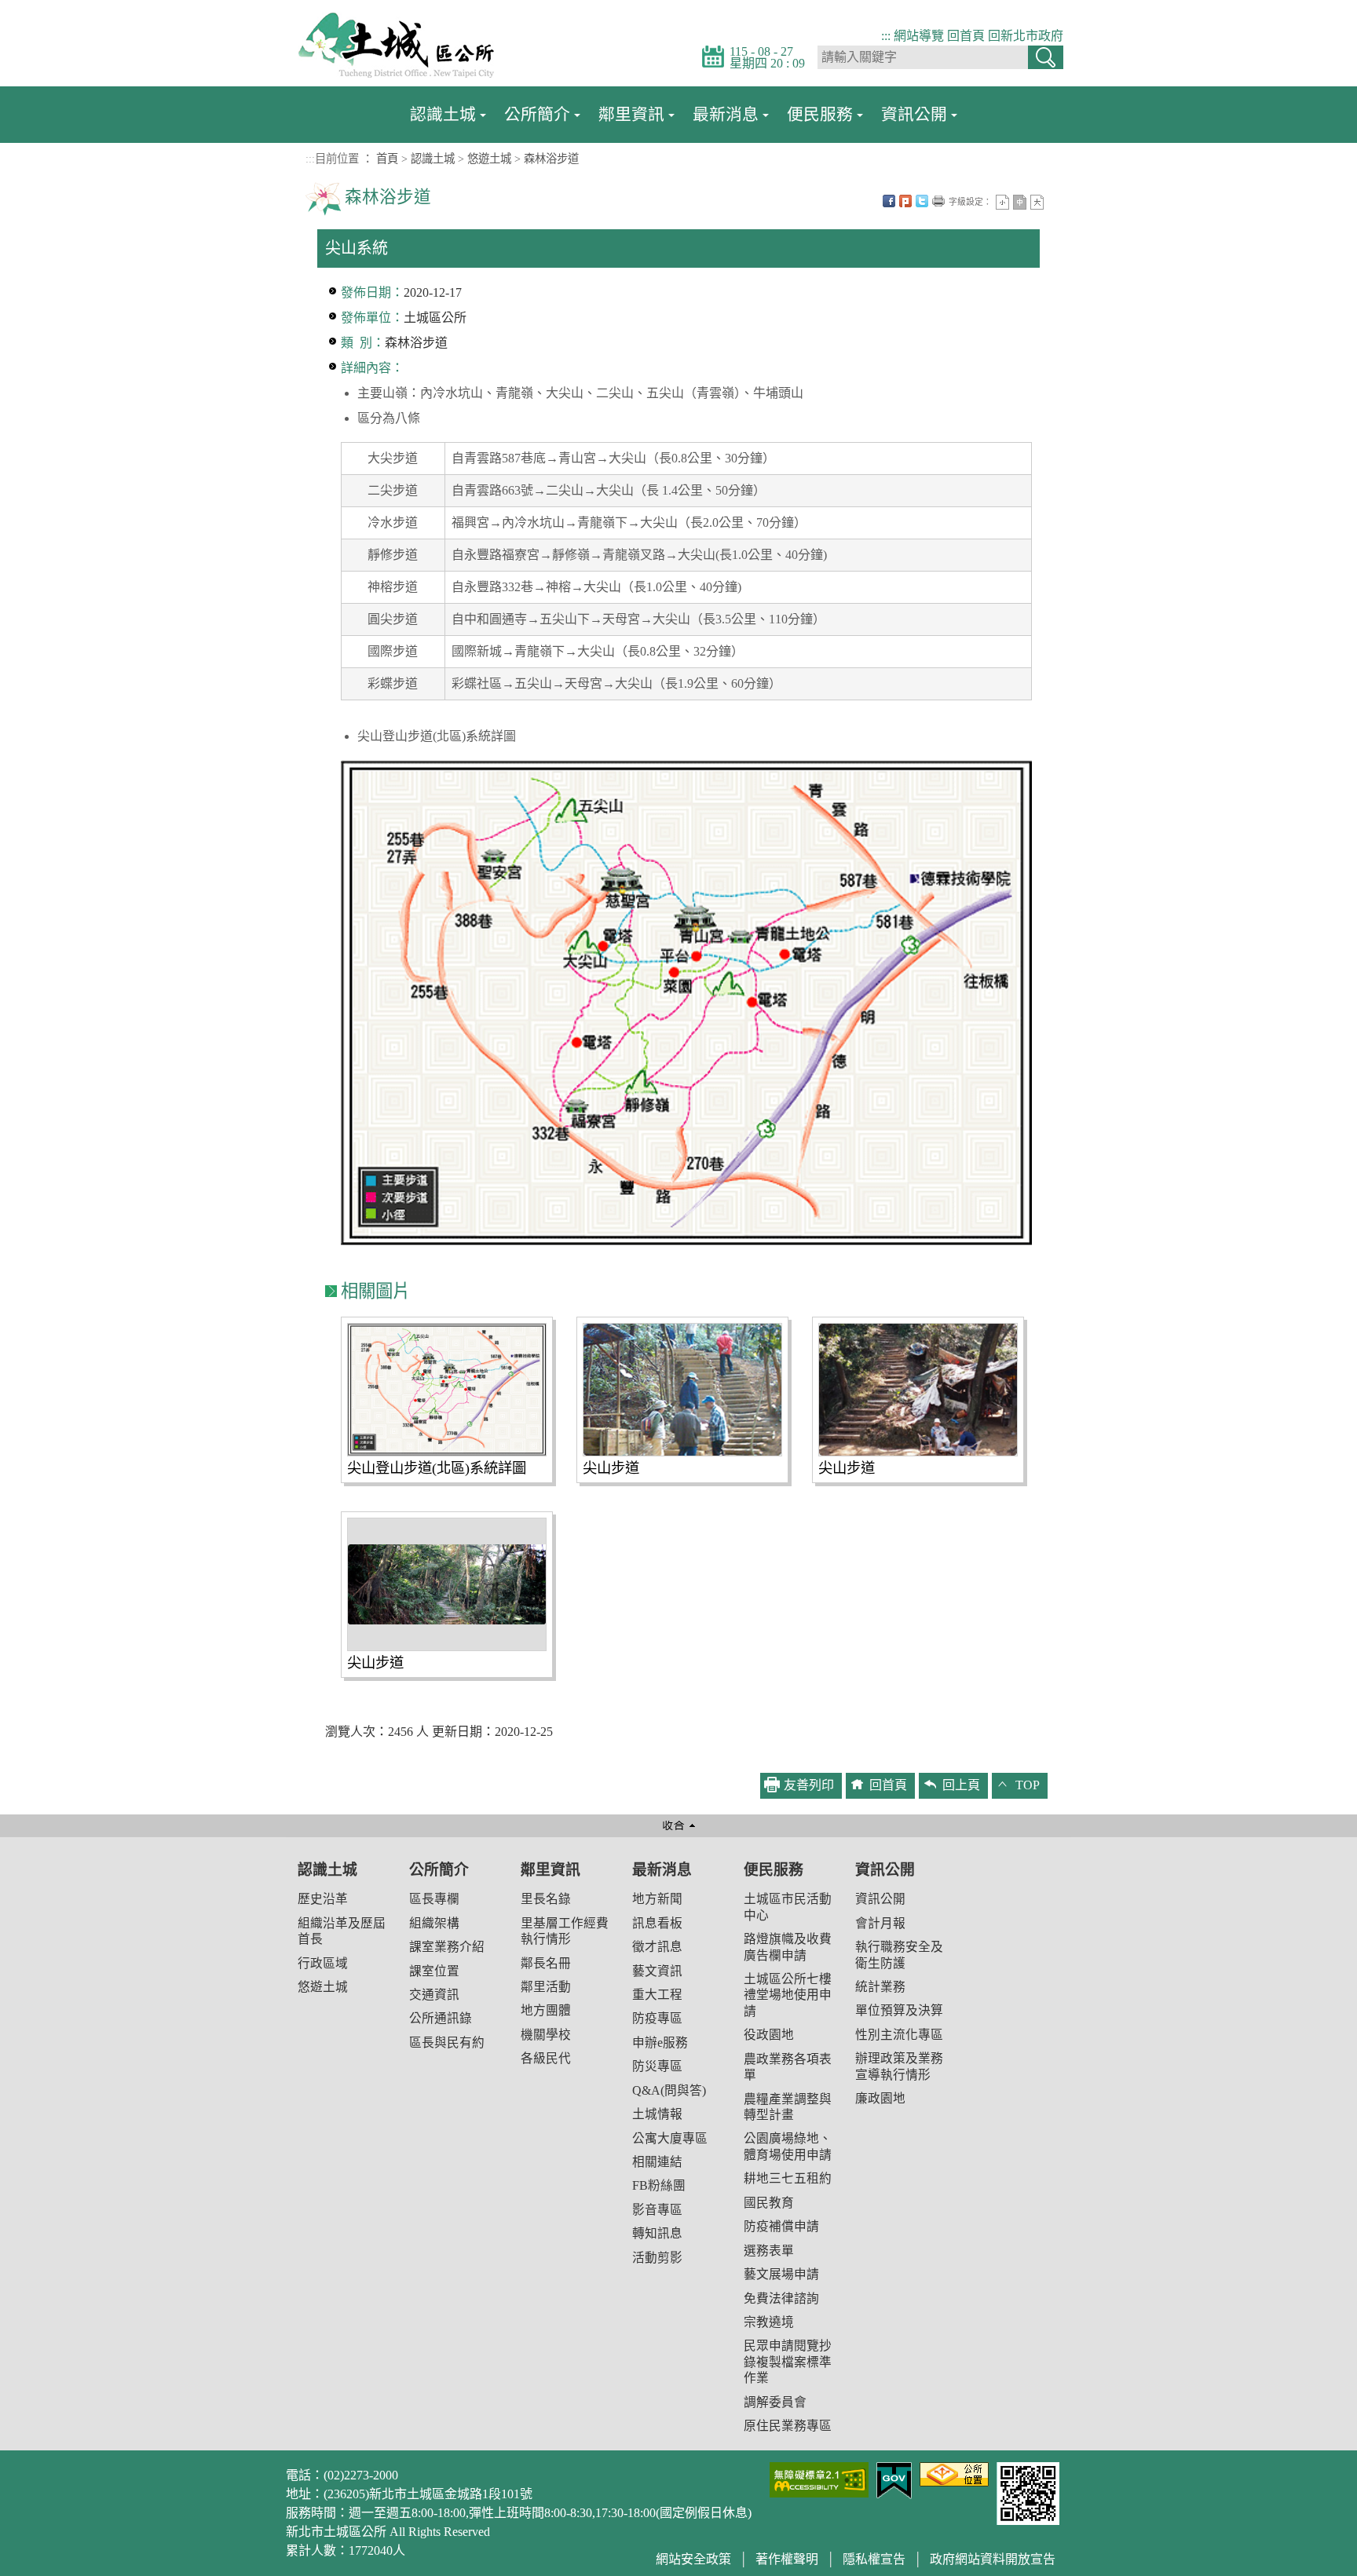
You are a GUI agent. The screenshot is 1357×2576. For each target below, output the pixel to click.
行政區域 (323, 1963)
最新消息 (726, 114)
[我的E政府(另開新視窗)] (894, 2479)
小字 (1002, 202)
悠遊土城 (489, 159)
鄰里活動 (546, 1987)
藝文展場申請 (781, 2274)
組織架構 (434, 1923)
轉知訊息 (657, 2233)
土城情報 (657, 2114)
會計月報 (880, 1923)
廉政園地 (880, 2098)
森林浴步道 (551, 159)
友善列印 (938, 201)
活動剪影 (657, 2258)
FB (889, 201)
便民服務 (820, 114)
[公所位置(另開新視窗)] (954, 2473)
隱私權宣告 (874, 2559)
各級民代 (546, 2058)
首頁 (387, 159)
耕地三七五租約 (788, 2178)
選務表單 (769, 2251)
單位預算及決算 (899, 2010)
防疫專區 (657, 2018)
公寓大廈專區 (670, 2138)
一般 (1020, 202)
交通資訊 (434, 1995)
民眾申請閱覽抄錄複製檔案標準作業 (788, 2362)
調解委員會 (775, 2402)
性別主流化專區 (899, 2035)
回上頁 (961, 1785)
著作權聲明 (787, 2559)
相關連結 (657, 2162)
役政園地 (769, 2035)
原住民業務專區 (788, 2426)
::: (886, 36)
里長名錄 (546, 1899)
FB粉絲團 (659, 2185)
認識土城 (443, 114)
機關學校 (546, 2035)
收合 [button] (678, 1826)
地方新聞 (657, 1899)
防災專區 (657, 2066)
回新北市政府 (1026, 36)
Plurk (905, 201)
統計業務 (880, 1987)
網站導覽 (919, 36)
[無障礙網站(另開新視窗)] (819, 2478)
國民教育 (769, 2203)
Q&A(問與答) (669, 2090)
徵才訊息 (657, 1947)
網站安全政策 (693, 2559)
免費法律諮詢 (781, 2298)
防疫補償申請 (781, 2226)
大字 (1037, 202)
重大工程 (657, 1995)
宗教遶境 (769, 2322)
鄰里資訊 (631, 114)
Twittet (922, 201)
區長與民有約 (447, 2043)
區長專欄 (434, 1899)
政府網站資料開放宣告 (993, 2559)
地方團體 (546, 2010)
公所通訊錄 (441, 2018)
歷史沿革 (323, 1899)
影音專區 (657, 2210)
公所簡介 (537, 114)
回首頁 (966, 36)
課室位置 (434, 1971)
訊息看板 (657, 1923)
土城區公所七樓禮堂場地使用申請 (788, 1995)
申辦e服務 (660, 2043)
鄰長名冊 (546, 1963)
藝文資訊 (657, 1971)
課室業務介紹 (447, 1947)
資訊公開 (914, 114)
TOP (1028, 1785)
